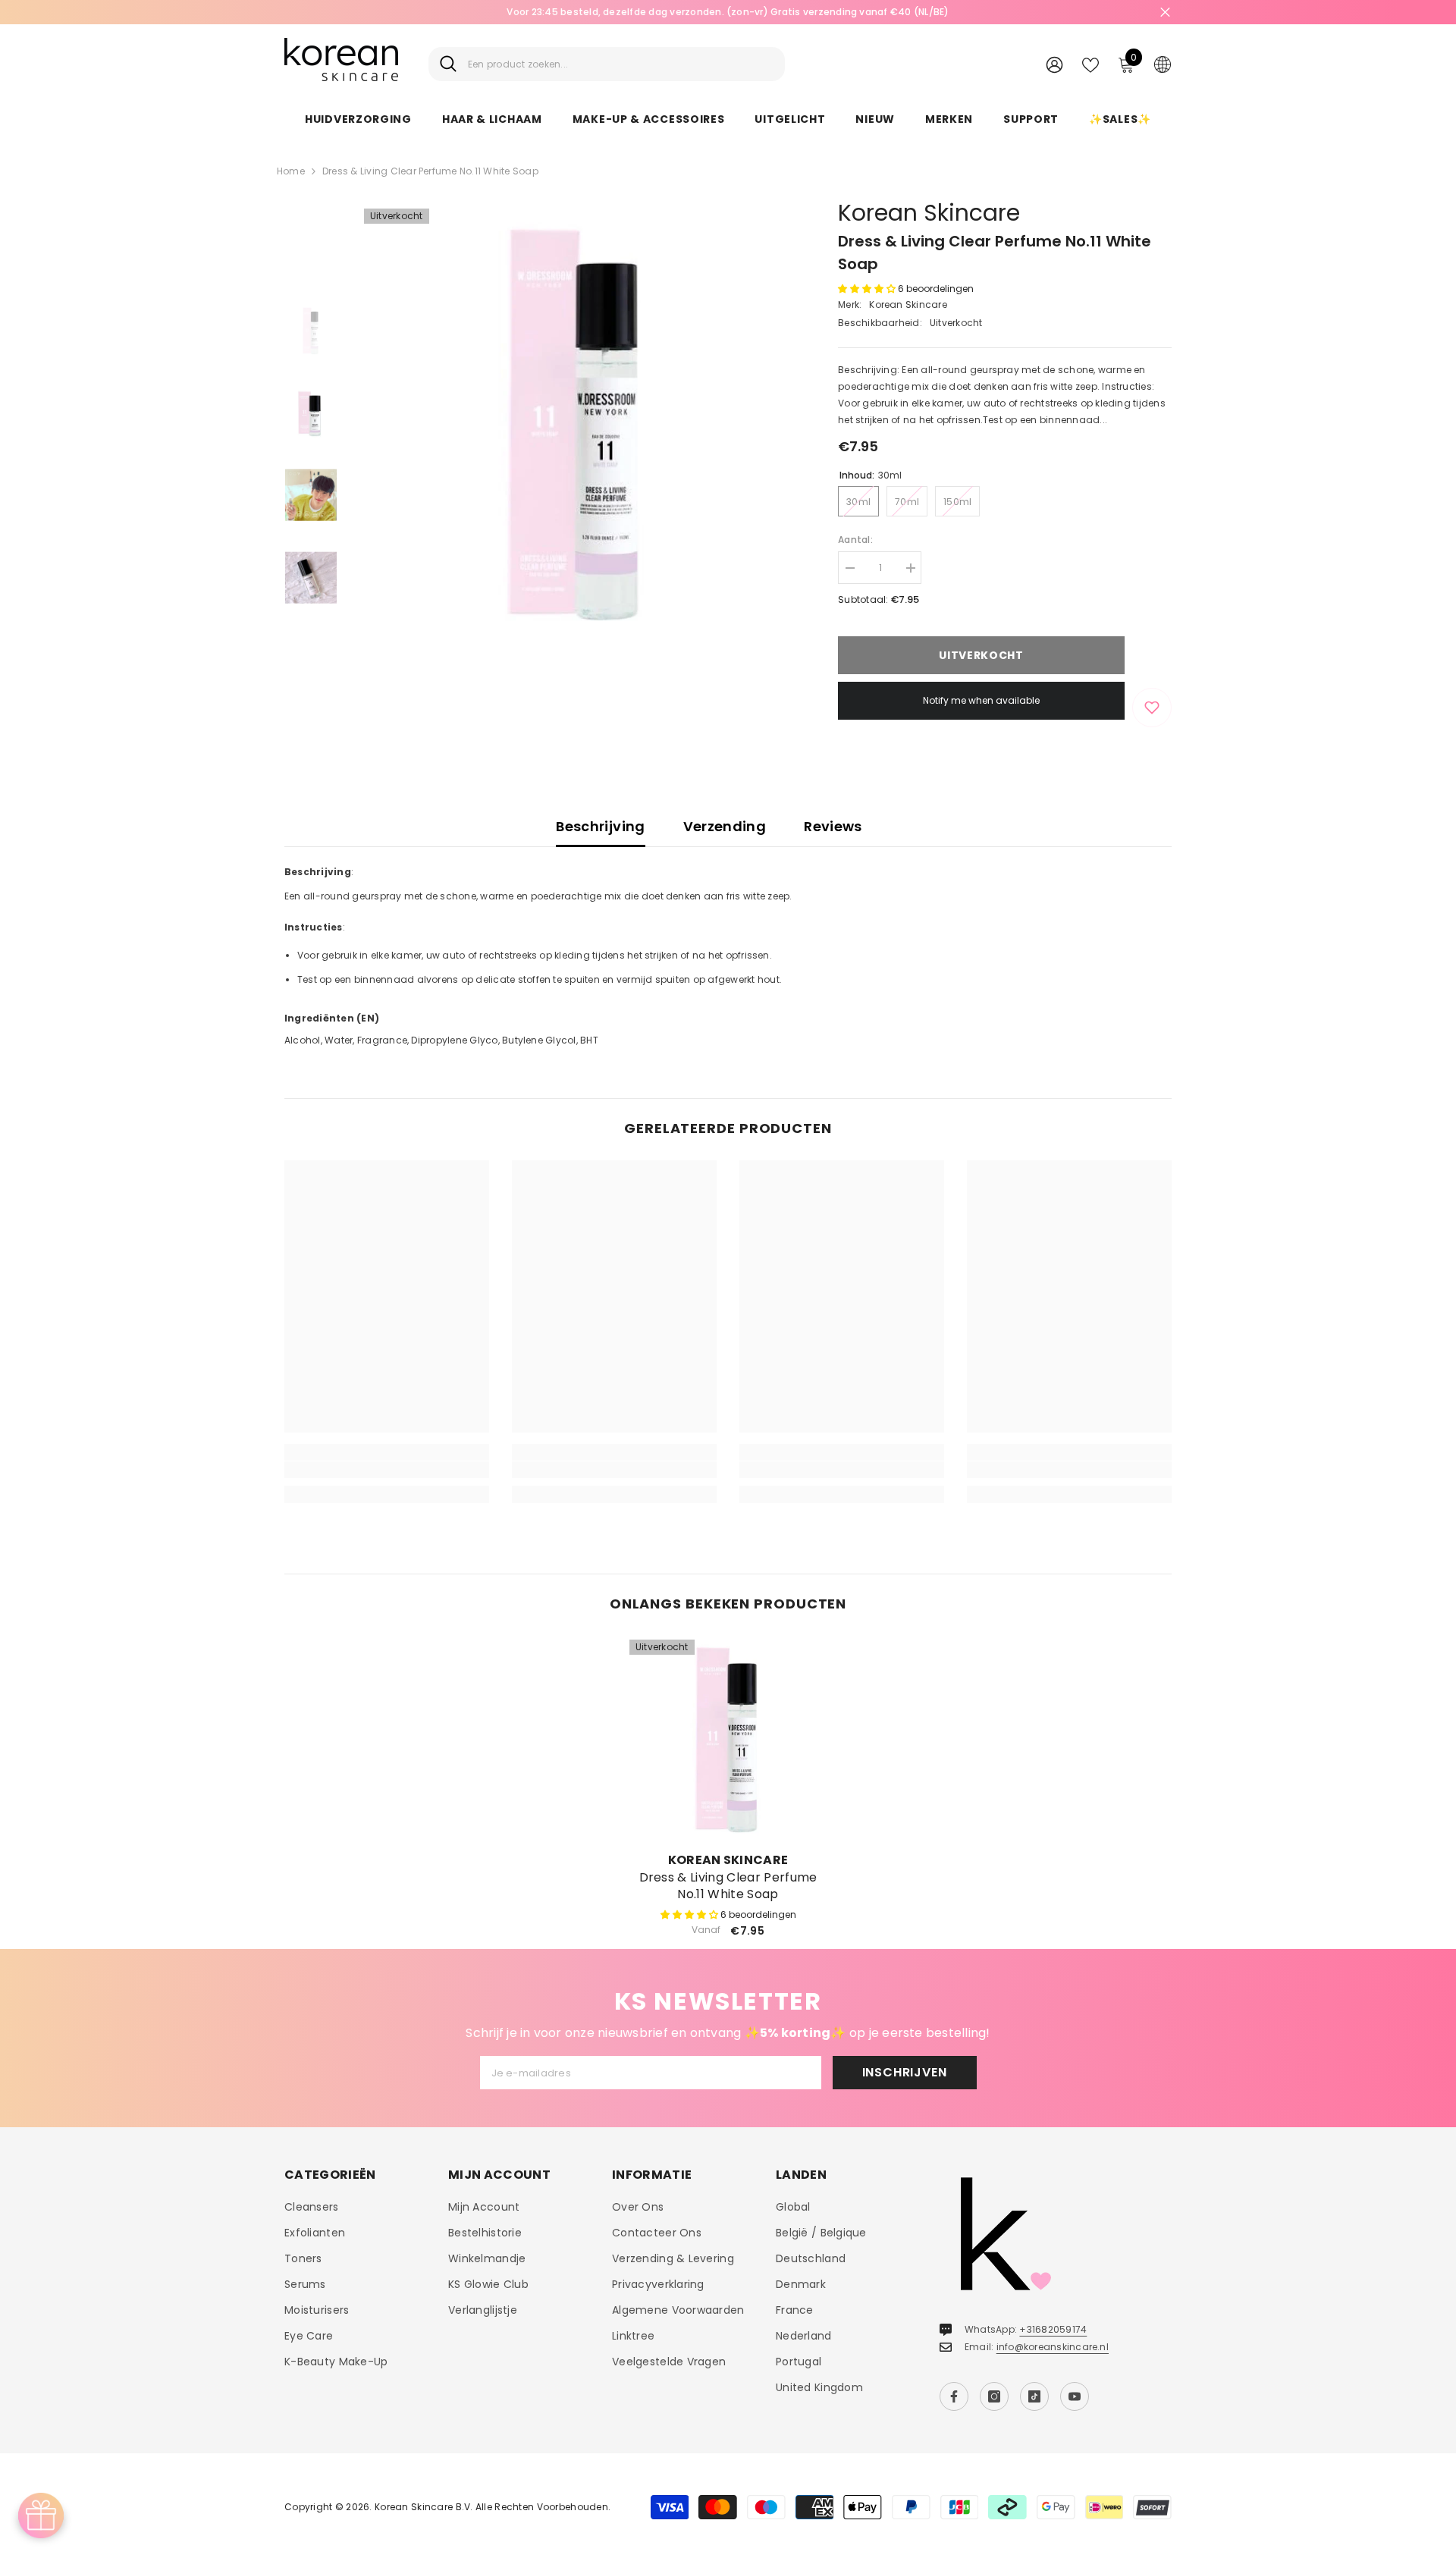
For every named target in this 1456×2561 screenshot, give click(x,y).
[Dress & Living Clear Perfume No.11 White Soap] (728, 1738)
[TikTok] (1034, 2396)
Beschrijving (600, 826)
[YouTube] (1075, 2396)
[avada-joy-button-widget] (41, 2515)
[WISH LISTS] (1090, 64)
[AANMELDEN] (1054, 64)
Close (1165, 13)
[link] (387, 1470)
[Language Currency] (1163, 64)
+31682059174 (1053, 2329)
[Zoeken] (607, 64)
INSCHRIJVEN (905, 2072)
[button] (868, 289)
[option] (577, 421)
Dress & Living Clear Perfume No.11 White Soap (728, 1886)
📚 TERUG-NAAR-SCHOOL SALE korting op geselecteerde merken (876, 12)
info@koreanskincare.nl (1053, 2347)
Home (291, 171)
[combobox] (621, 64)
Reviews (833, 826)
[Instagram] (994, 2396)
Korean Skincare (929, 213)
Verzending (725, 826)
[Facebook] (954, 2396)
